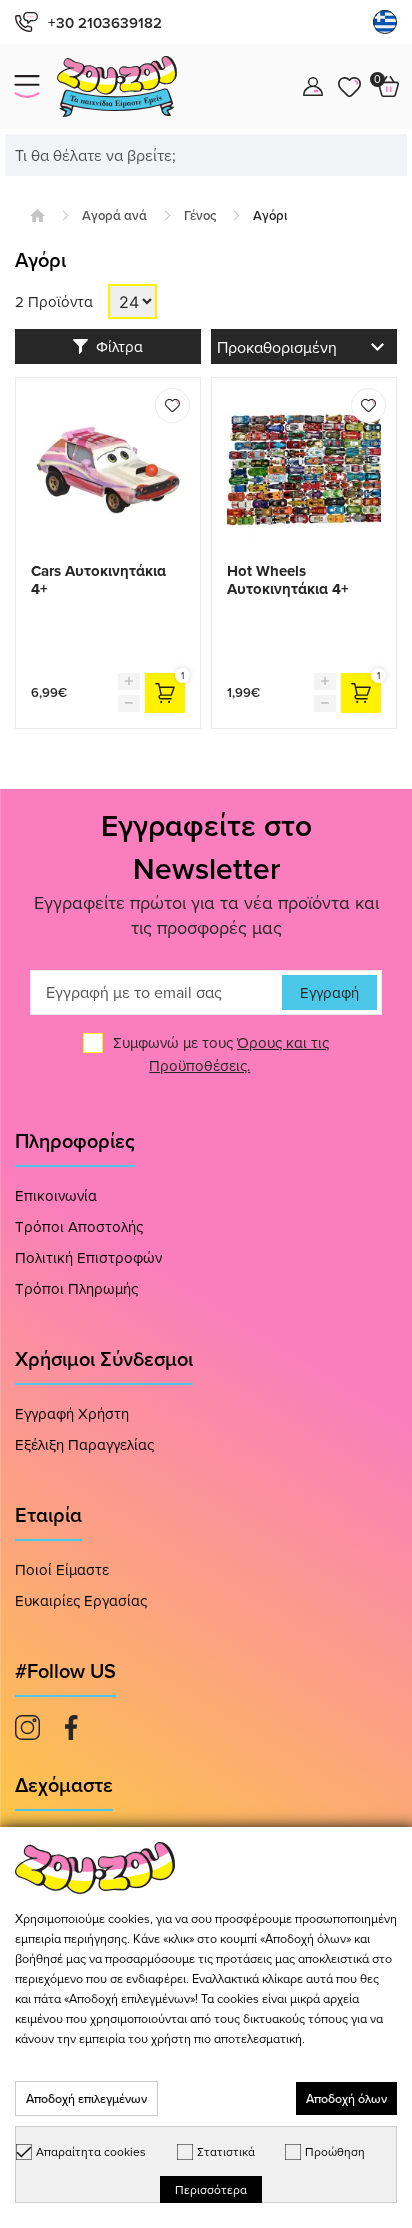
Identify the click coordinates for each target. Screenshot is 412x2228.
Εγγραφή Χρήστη (72, 1413)
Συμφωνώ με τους (221, 1054)
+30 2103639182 (105, 22)
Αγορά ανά (114, 215)
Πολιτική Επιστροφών (88, 1257)
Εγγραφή (329, 992)
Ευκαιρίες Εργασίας (81, 1600)
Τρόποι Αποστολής (79, 1226)
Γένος (200, 215)
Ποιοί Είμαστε (62, 1569)
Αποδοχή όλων (346, 2098)
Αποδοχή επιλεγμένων (86, 2098)
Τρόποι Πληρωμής (76, 1288)
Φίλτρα (115, 346)
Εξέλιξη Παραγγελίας (84, 1444)
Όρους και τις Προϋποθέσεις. (239, 1054)
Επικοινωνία (56, 1195)
